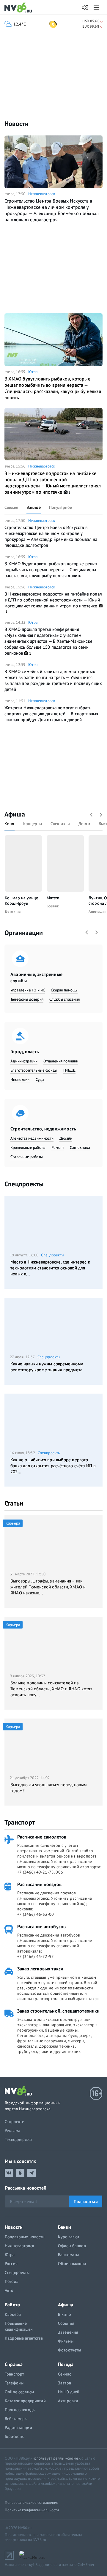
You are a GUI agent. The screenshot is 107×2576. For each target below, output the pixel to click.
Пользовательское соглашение (32, 2502)
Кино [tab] (10, 824)
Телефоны (14, 2383)
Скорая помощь (64, 990)
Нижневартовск (42, 194)
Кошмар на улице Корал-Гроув (21, 901)
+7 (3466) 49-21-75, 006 (40, 1872)
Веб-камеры (16, 2419)
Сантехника (80, 1148)
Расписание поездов (39, 1884)
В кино (64, 2314)
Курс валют (69, 2237)
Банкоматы (68, 2255)
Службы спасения (65, 999)
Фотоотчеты (69, 2350)
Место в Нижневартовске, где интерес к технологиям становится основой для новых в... (50, 1268)
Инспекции (20, 1079)
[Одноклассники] (20, 2173)
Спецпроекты (24, 1184)
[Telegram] (32, 2173)
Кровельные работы (28, 1148)
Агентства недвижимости (32, 1138)
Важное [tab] (34, 507)
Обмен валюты (72, 2264)
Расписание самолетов (42, 1837)
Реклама (12, 2130)
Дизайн (66, 1138)
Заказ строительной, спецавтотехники (59, 2011)
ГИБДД (69, 1070)
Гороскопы (15, 2436)
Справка (14, 2364)
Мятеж (53, 898)
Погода (12, 2281)
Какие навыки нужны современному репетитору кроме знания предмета (47, 1367)
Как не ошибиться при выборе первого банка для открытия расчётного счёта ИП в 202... (53, 1466)
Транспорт (20, 1822)
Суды (40, 1079)
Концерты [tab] (33, 824)
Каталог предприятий (25, 2401)
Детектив (13, 911)
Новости (17, 124)
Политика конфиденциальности (32, 2510)
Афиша (15, 814)
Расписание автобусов (41, 1926)
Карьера (13, 2314)
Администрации (24, 1061)
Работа (12, 2305)
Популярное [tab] (60, 507)
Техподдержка (18, 2139)
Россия (11, 2264)
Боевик (53, 906)
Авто (9, 2290)
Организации (24, 933)
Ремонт (58, 1148)
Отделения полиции (61, 1061)
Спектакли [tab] (60, 824)
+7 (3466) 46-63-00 (36, 1914)
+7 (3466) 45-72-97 (36, 1956)
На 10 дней (69, 2392)
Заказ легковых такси (40, 1969)
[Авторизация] (85, 8)
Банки (64, 2227)
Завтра (64, 2383)
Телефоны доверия (27, 999)
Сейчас (64, 2374)
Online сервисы (19, 2392)
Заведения (68, 2332)
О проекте (15, 2122)
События (66, 2323)
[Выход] (97, 7)
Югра (33, 372)
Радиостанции (18, 2427)
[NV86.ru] (19, 8)
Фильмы (66, 2341)
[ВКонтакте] (9, 2173)
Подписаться (86, 2201)
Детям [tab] (84, 824)
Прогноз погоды (20, 2410)
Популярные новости (25, 2237)
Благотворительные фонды (34, 1070)
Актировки (68, 2401)
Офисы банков (72, 2246)
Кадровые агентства (24, 2338)
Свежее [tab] (11, 507)
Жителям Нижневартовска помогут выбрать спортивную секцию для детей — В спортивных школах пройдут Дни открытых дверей (52, 714)
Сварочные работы (27, 1157)
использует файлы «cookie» (56, 2458)
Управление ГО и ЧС (28, 990)
